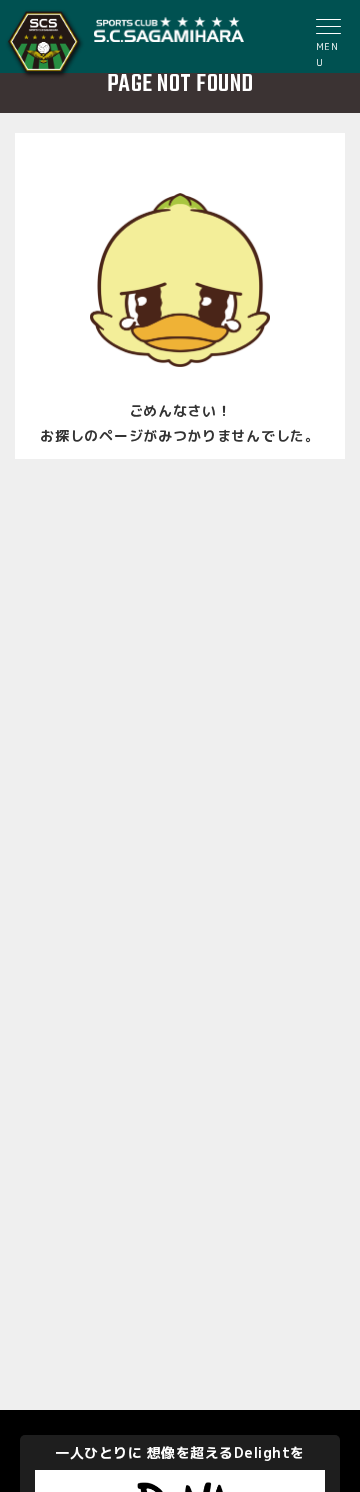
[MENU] (330, 29)
